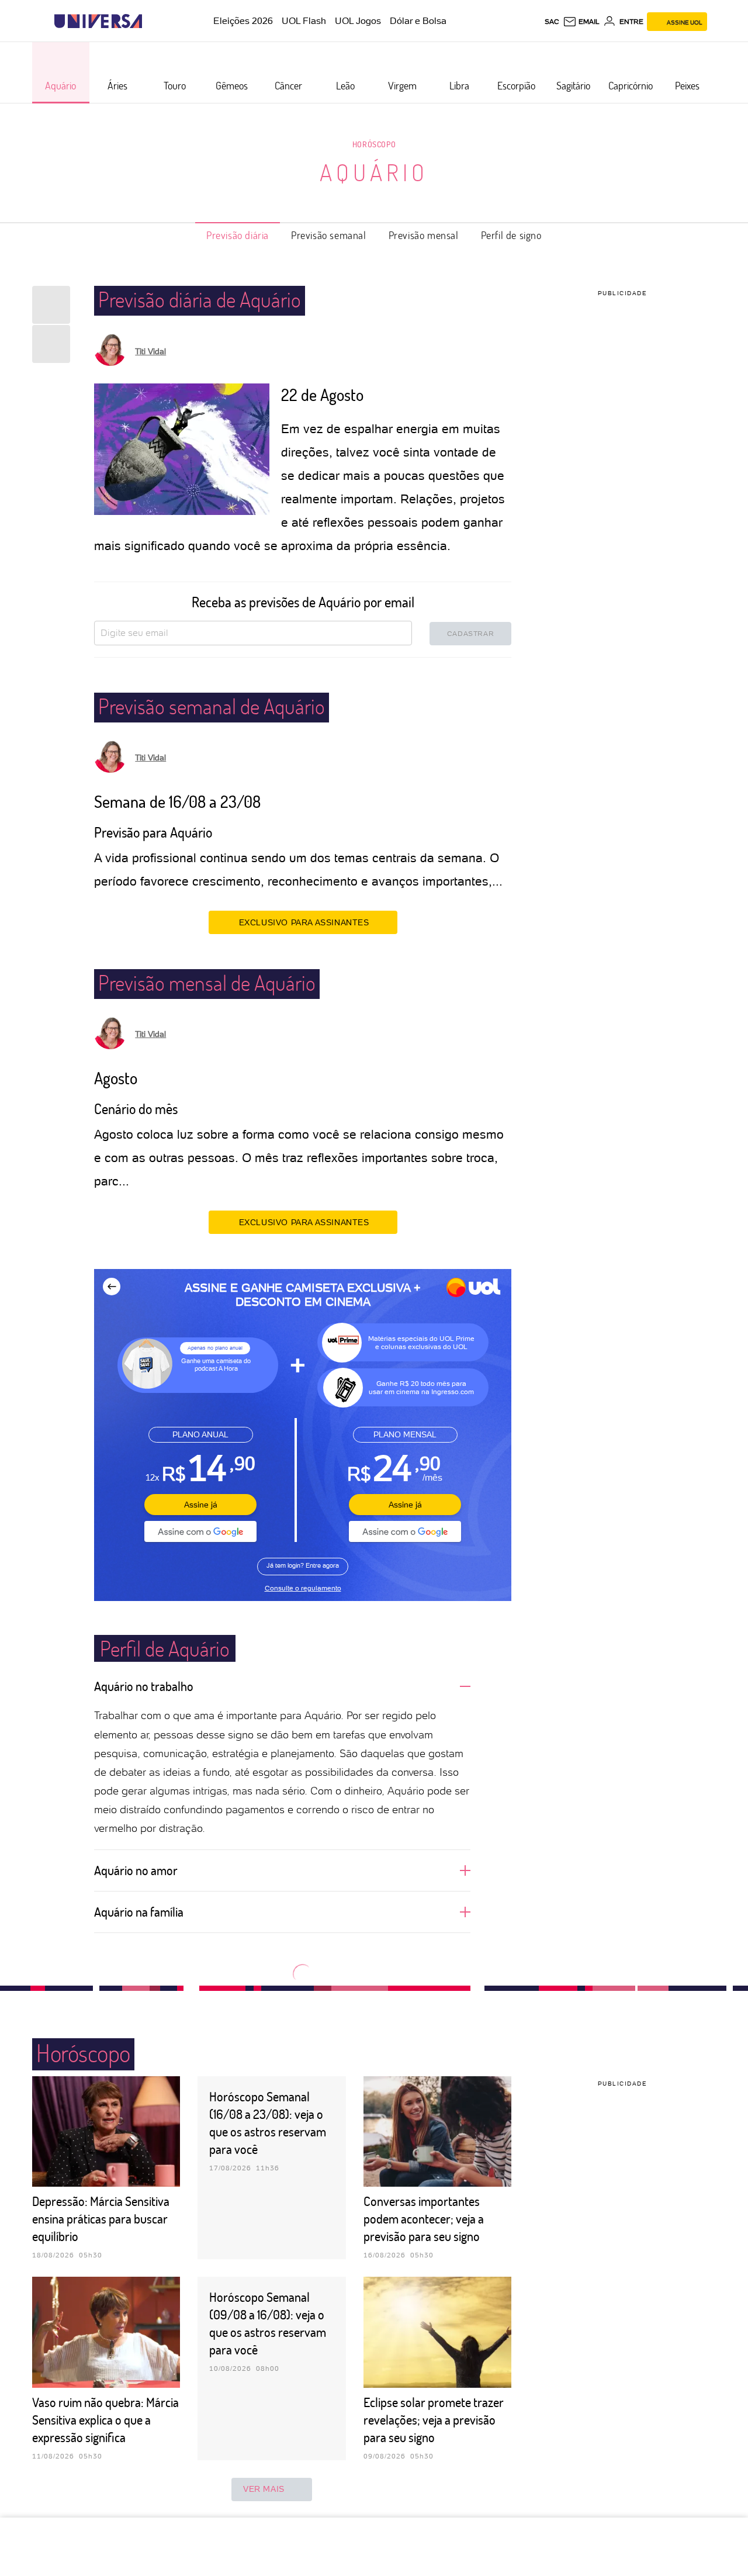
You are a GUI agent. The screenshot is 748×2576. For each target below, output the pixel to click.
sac (552, 22)
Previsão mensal (424, 235)
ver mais (264, 2489)
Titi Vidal (150, 351)
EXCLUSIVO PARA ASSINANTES (304, 922)
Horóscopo (374, 144)
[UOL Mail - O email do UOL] (581, 22)
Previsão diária (238, 235)
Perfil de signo (511, 235)
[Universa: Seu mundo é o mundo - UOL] (98, 21)
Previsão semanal (329, 235)
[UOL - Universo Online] (152, 21)
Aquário (374, 172)
